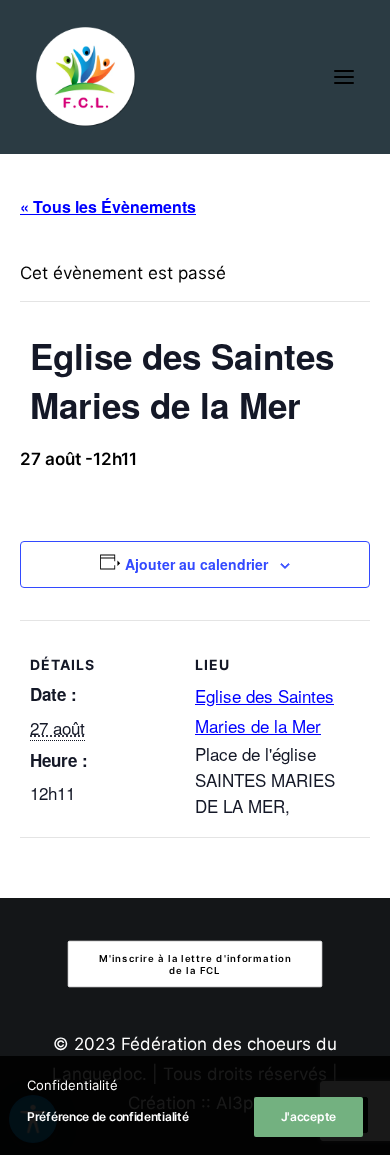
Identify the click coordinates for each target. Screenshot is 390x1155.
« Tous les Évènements (108, 206)
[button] (344, 77)
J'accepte (308, 1116)
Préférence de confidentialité (107, 1116)
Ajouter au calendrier (196, 564)
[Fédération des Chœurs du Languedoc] (86, 77)
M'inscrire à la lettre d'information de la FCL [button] (197, 964)
